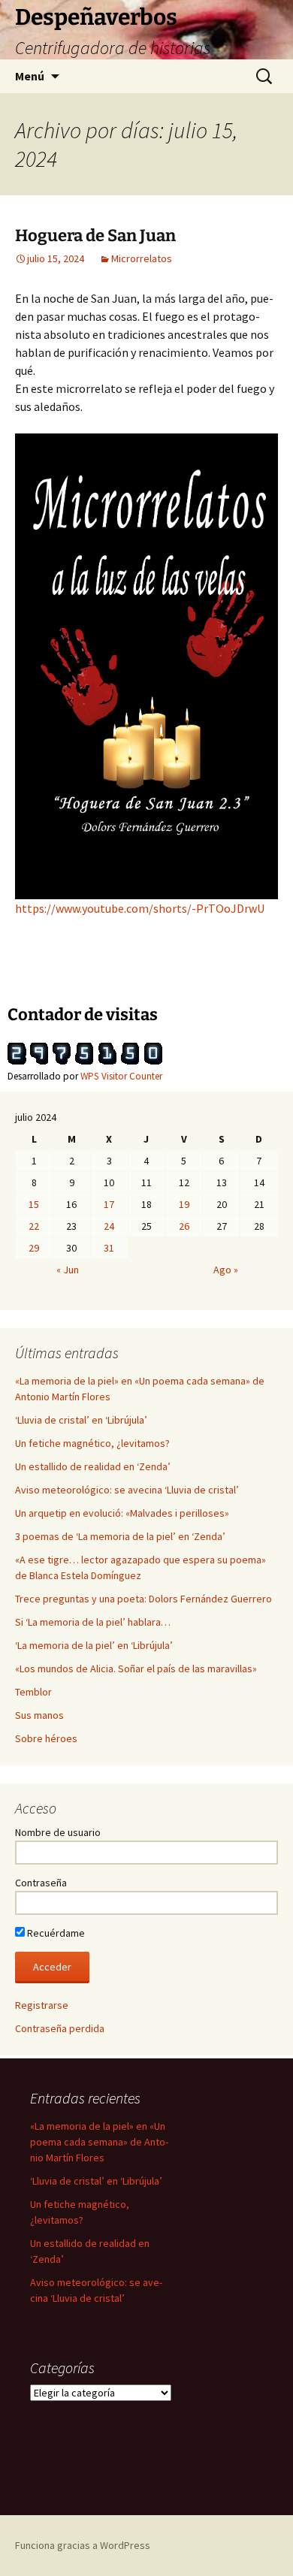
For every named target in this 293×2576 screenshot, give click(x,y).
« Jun (68, 1270)
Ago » (226, 1270)
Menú (30, 76)
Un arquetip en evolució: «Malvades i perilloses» (122, 1513)
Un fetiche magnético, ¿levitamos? (92, 1443)
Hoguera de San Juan (95, 236)
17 (109, 1204)
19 (184, 1204)
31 (109, 1248)
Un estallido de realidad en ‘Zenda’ (93, 1466)
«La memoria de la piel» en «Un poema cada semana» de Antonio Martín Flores (99, 2142)
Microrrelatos (142, 258)
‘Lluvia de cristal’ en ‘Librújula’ (81, 1420)
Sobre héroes (46, 1738)
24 (109, 1226)
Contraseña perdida (60, 2028)
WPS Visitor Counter (121, 1076)
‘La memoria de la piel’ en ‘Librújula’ (94, 1645)
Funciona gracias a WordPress (83, 2545)
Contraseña (41, 1883)
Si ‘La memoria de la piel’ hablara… (93, 1622)
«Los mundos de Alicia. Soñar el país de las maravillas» (136, 1669)
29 (34, 1248)
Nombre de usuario (58, 1832)
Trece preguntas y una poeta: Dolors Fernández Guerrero (143, 1599)
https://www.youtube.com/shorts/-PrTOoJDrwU (140, 908)
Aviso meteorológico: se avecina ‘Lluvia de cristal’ (127, 1490)
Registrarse (42, 2005)
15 (34, 1204)
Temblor (33, 1692)
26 (184, 1226)
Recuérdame (55, 1933)
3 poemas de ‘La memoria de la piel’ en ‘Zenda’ (120, 1536)
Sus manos (39, 1715)
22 (34, 1226)
